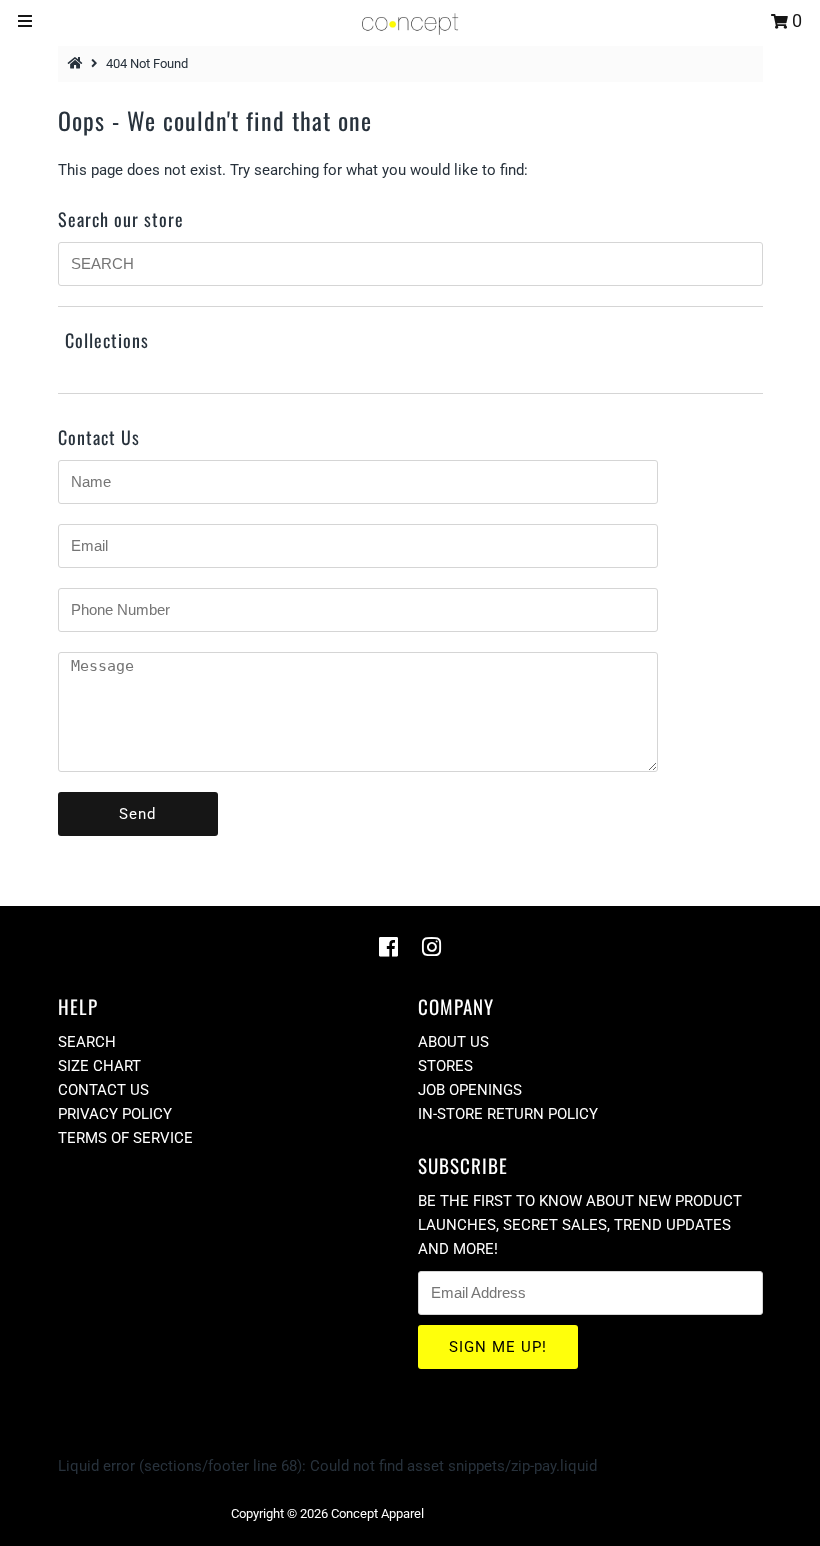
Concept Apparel (377, 1513)
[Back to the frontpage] (78, 63)
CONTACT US (103, 1090)
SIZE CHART (99, 1066)
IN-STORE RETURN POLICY (508, 1114)
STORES (445, 1066)
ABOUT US (453, 1042)
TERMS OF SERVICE (125, 1138)
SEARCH (87, 1042)
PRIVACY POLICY (115, 1114)
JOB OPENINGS (470, 1090)
